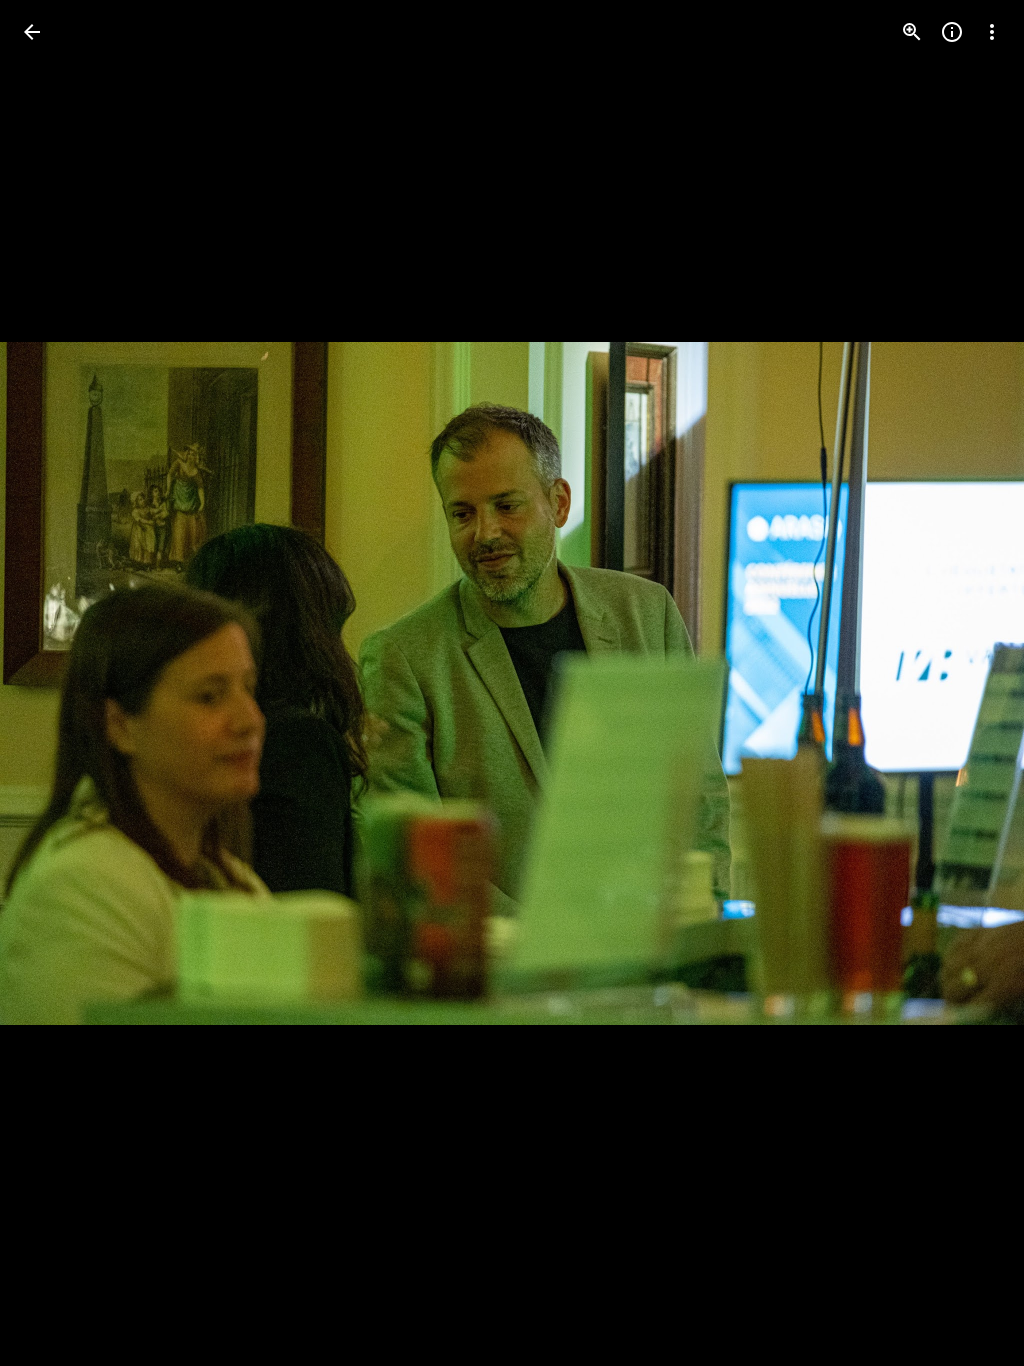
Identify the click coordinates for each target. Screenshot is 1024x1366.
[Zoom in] (912, 32)
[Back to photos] (32, 32)
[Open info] (952, 32)
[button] (56, 683)
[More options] (992, 32)
